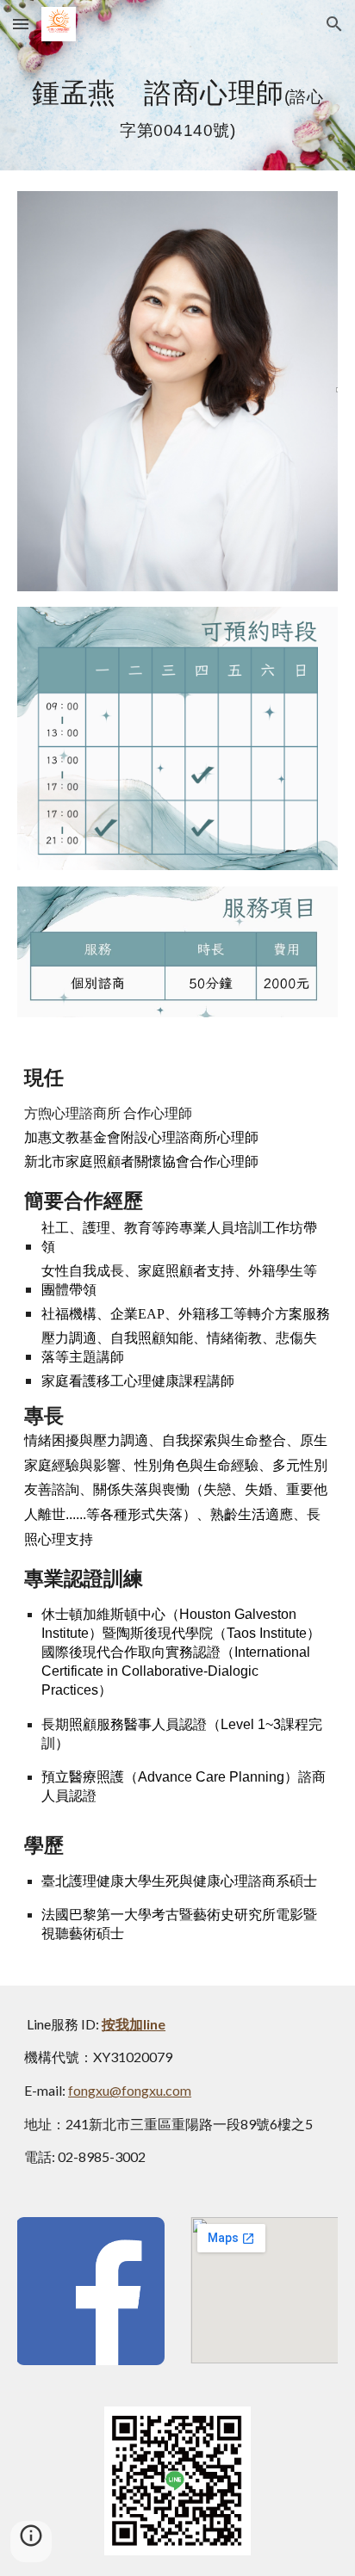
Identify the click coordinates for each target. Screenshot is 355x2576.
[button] (21, 24)
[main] (177, 109)
